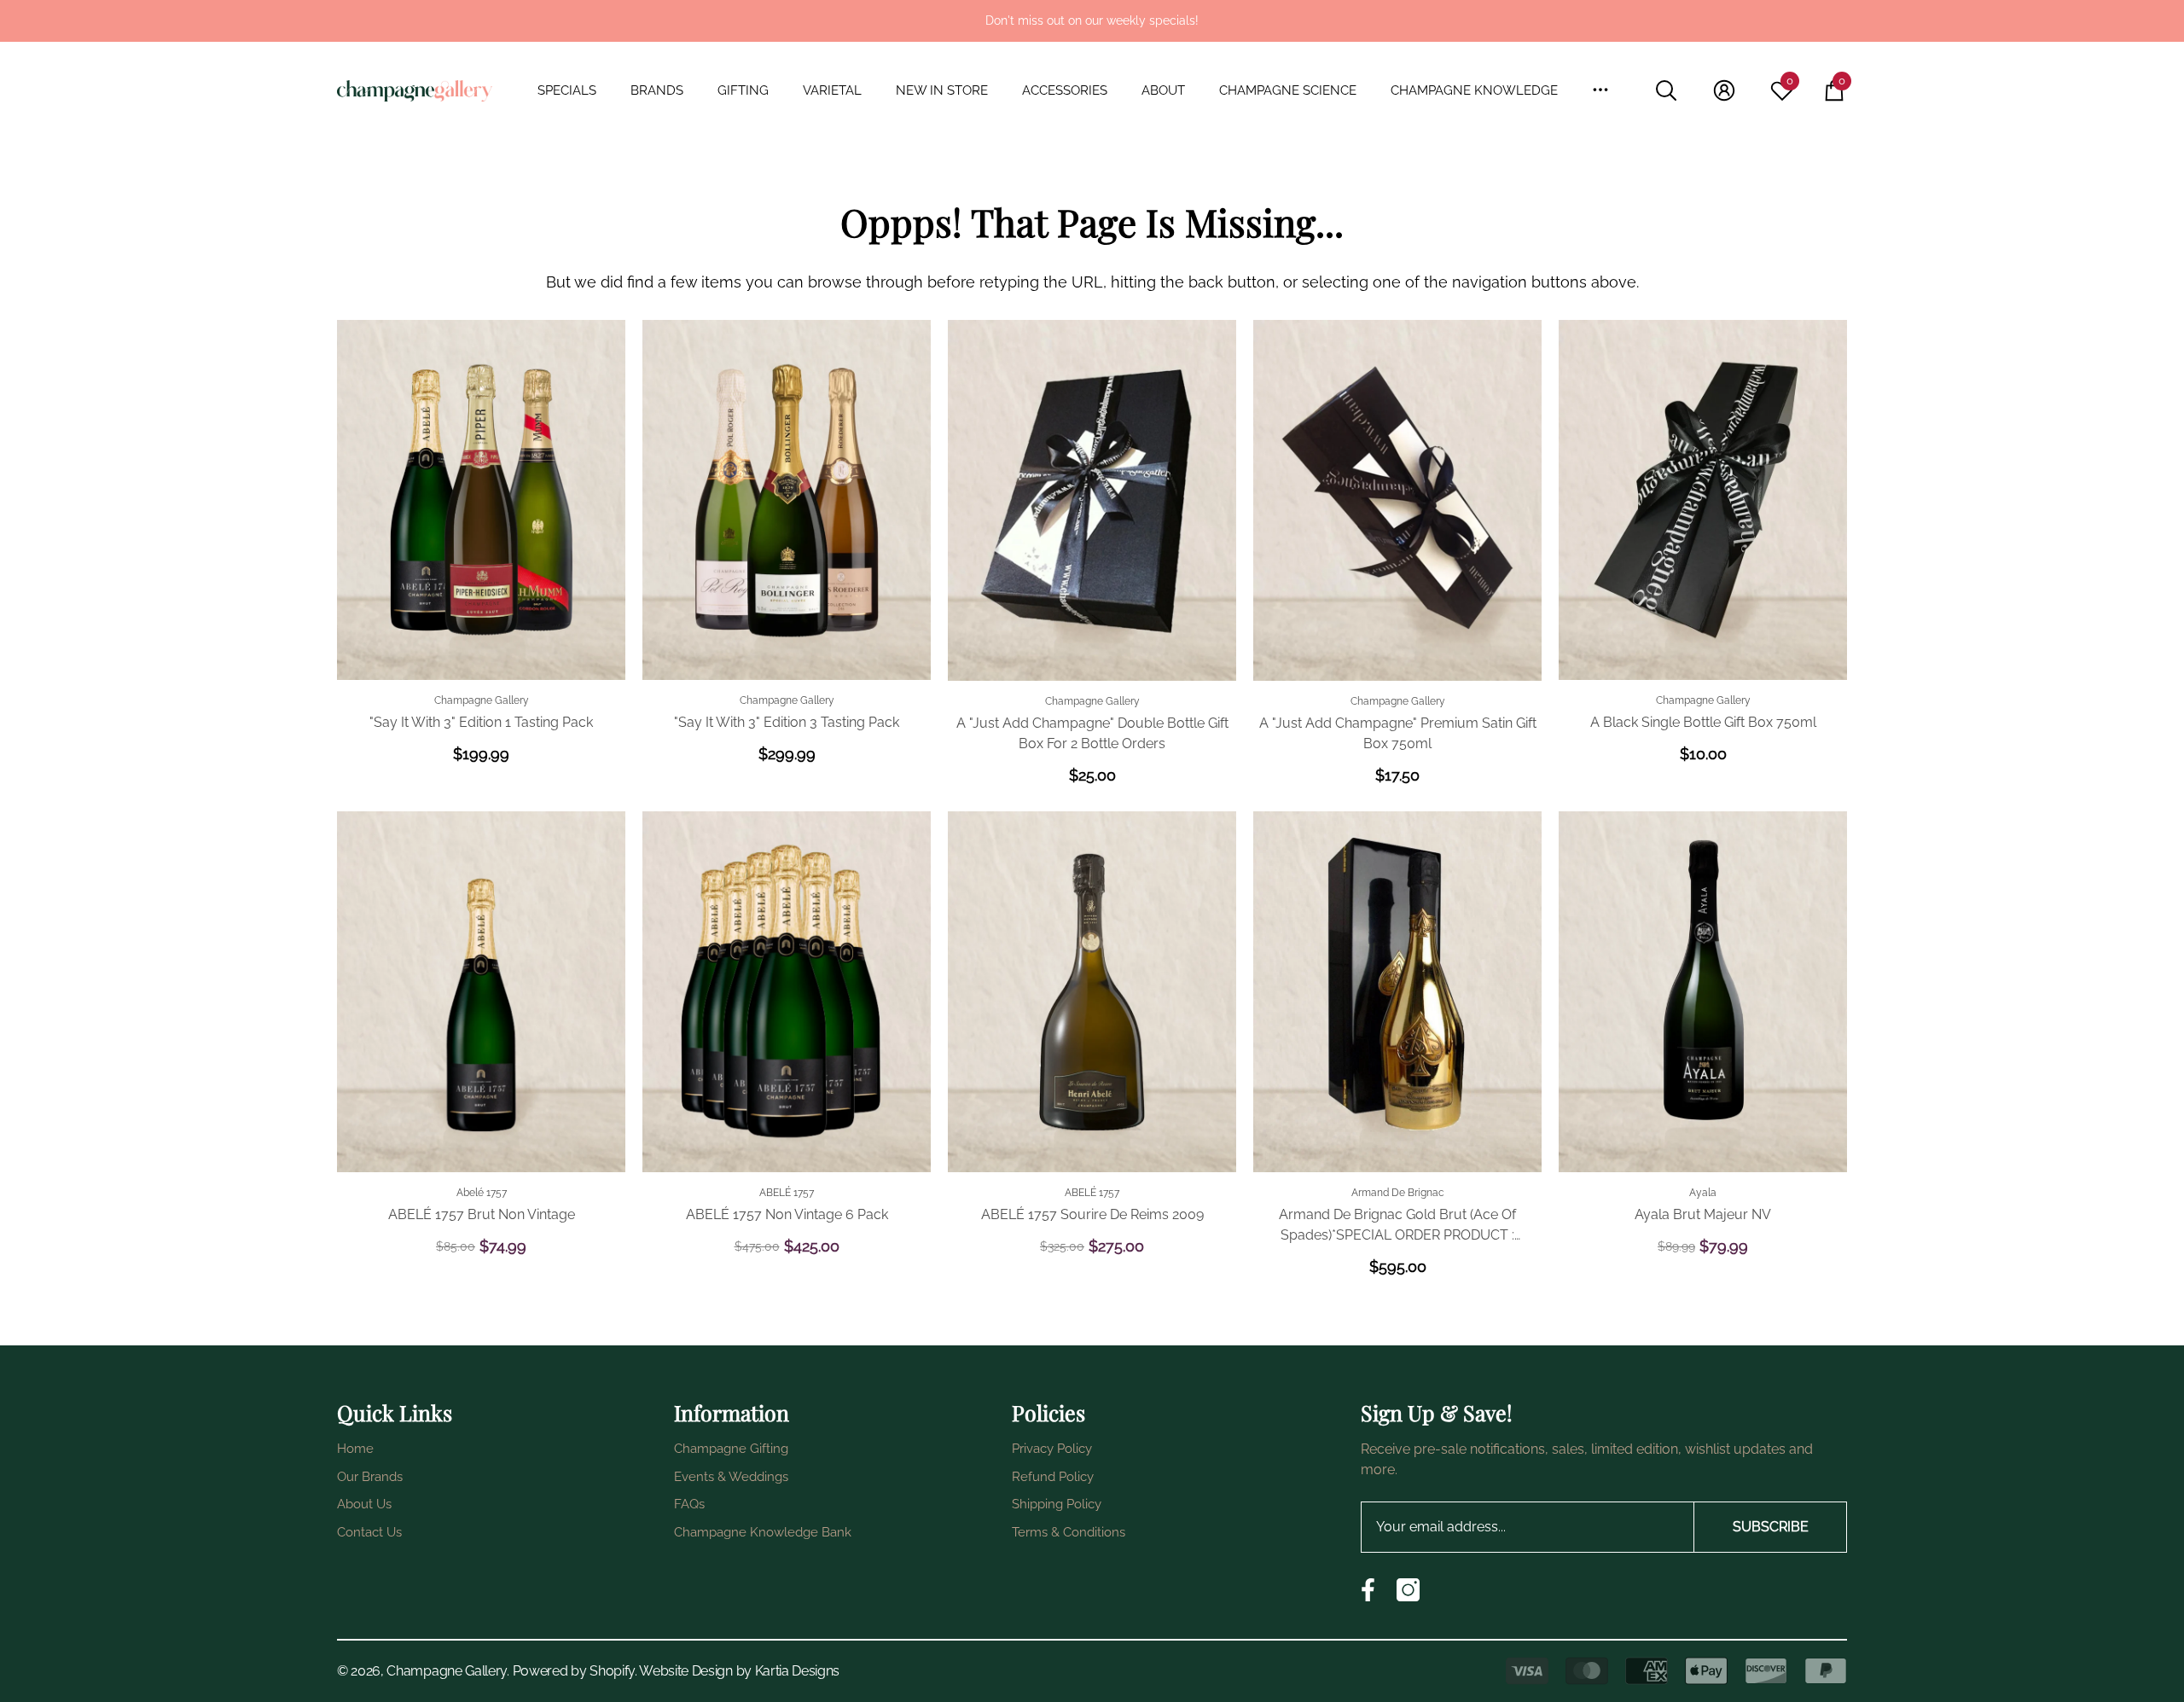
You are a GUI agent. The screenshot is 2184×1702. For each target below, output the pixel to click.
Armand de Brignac (1398, 1193)
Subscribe (1771, 1527)
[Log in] (1724, 90)
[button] (575, 91)
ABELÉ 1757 (787, 1193)
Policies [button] (1048, 1412)
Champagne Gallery (482, 700)
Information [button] (732, 1412)
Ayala (1703, 1193)
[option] (1092, 21)
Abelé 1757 (482, 1193)
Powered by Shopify (574, 1671)
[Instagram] (1408, 1590)
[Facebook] (1368, 1590)
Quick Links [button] (395, 1412)
